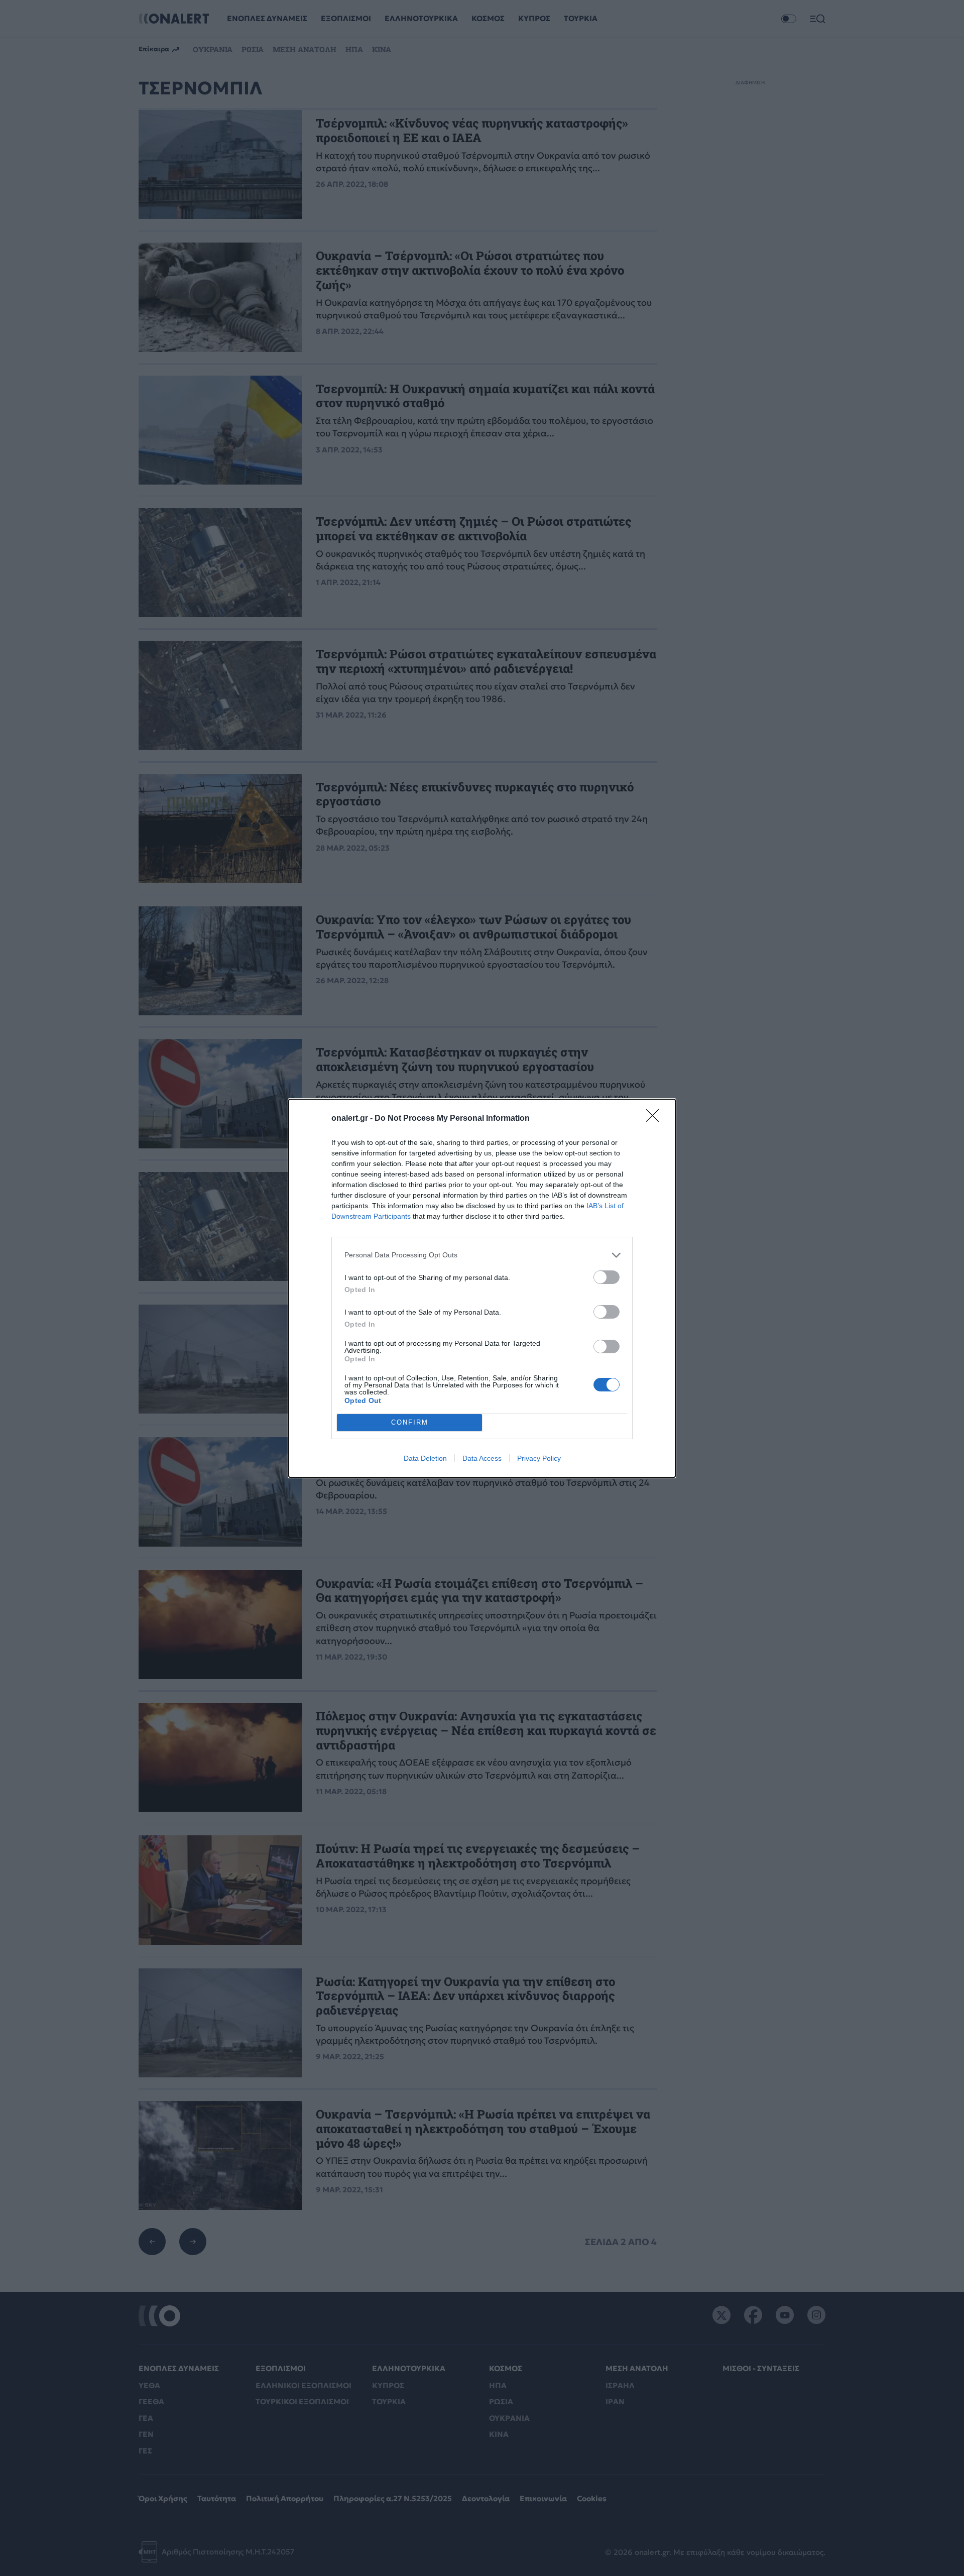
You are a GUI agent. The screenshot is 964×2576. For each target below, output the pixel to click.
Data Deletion (425, 1458)
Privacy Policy (539, 1458)
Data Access (482, 1458)
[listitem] (482, 1255)
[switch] (607, 1277)
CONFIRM (410, 1422)
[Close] (656, 1119)
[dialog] (482, 1288)
